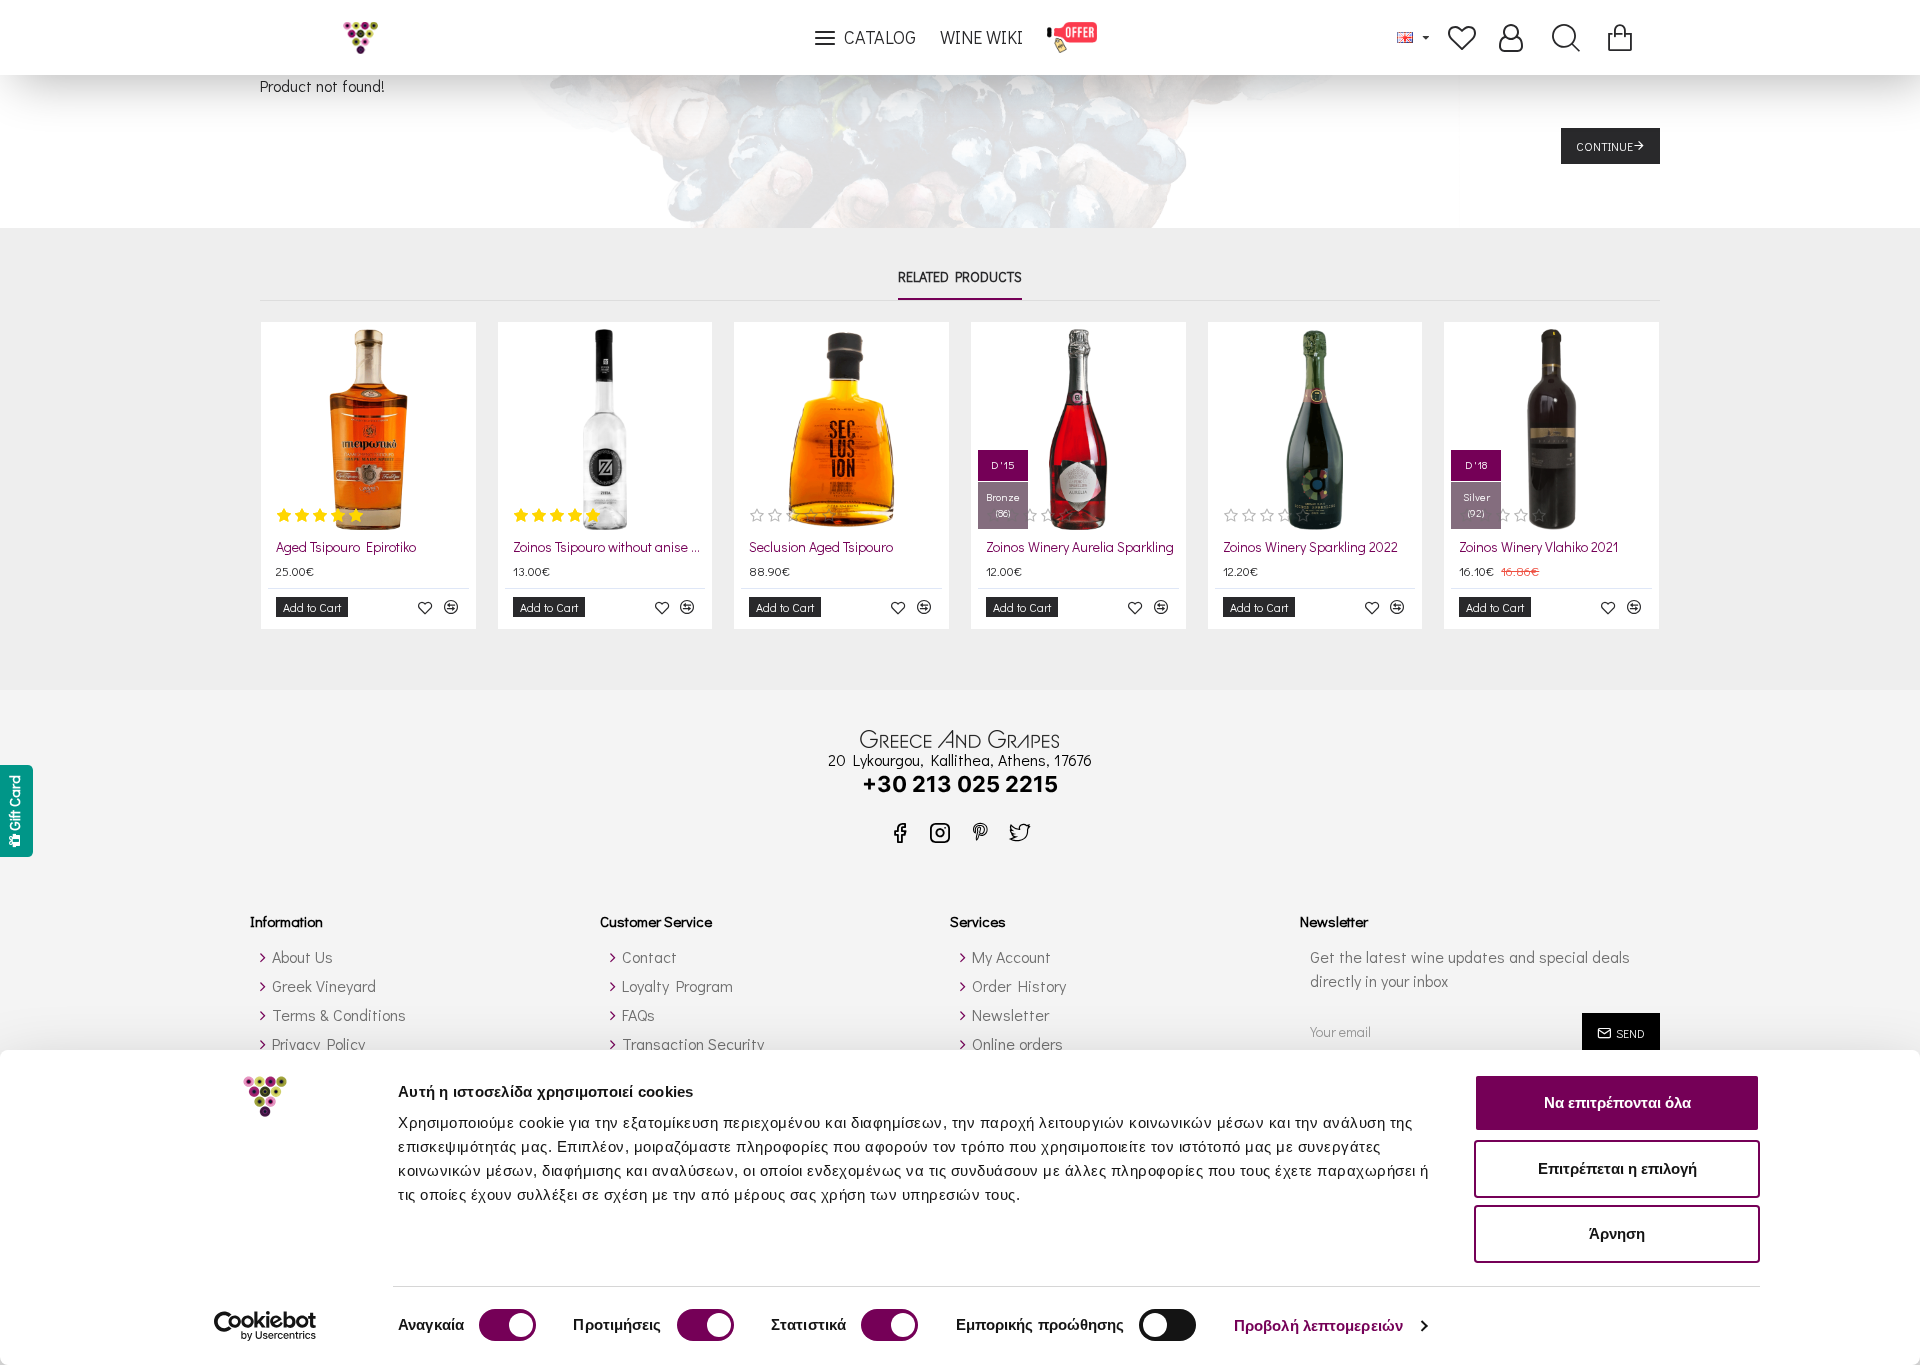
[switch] (705, 1325)
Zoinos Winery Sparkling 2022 (1310, 547)
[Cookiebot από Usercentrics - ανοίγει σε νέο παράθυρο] (265, 1326)
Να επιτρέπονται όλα (1617, 1102)
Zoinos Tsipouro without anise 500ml (609, 547)
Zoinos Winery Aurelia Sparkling (1080, 547)
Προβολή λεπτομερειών (1318, 1325)
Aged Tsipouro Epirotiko (346, 547)
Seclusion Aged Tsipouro (821, 547)
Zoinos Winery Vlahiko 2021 (1538, 547)
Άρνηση (1617, 1233)
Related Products (960, 277)
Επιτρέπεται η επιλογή (1617, 1168)
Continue (1604, 146)
